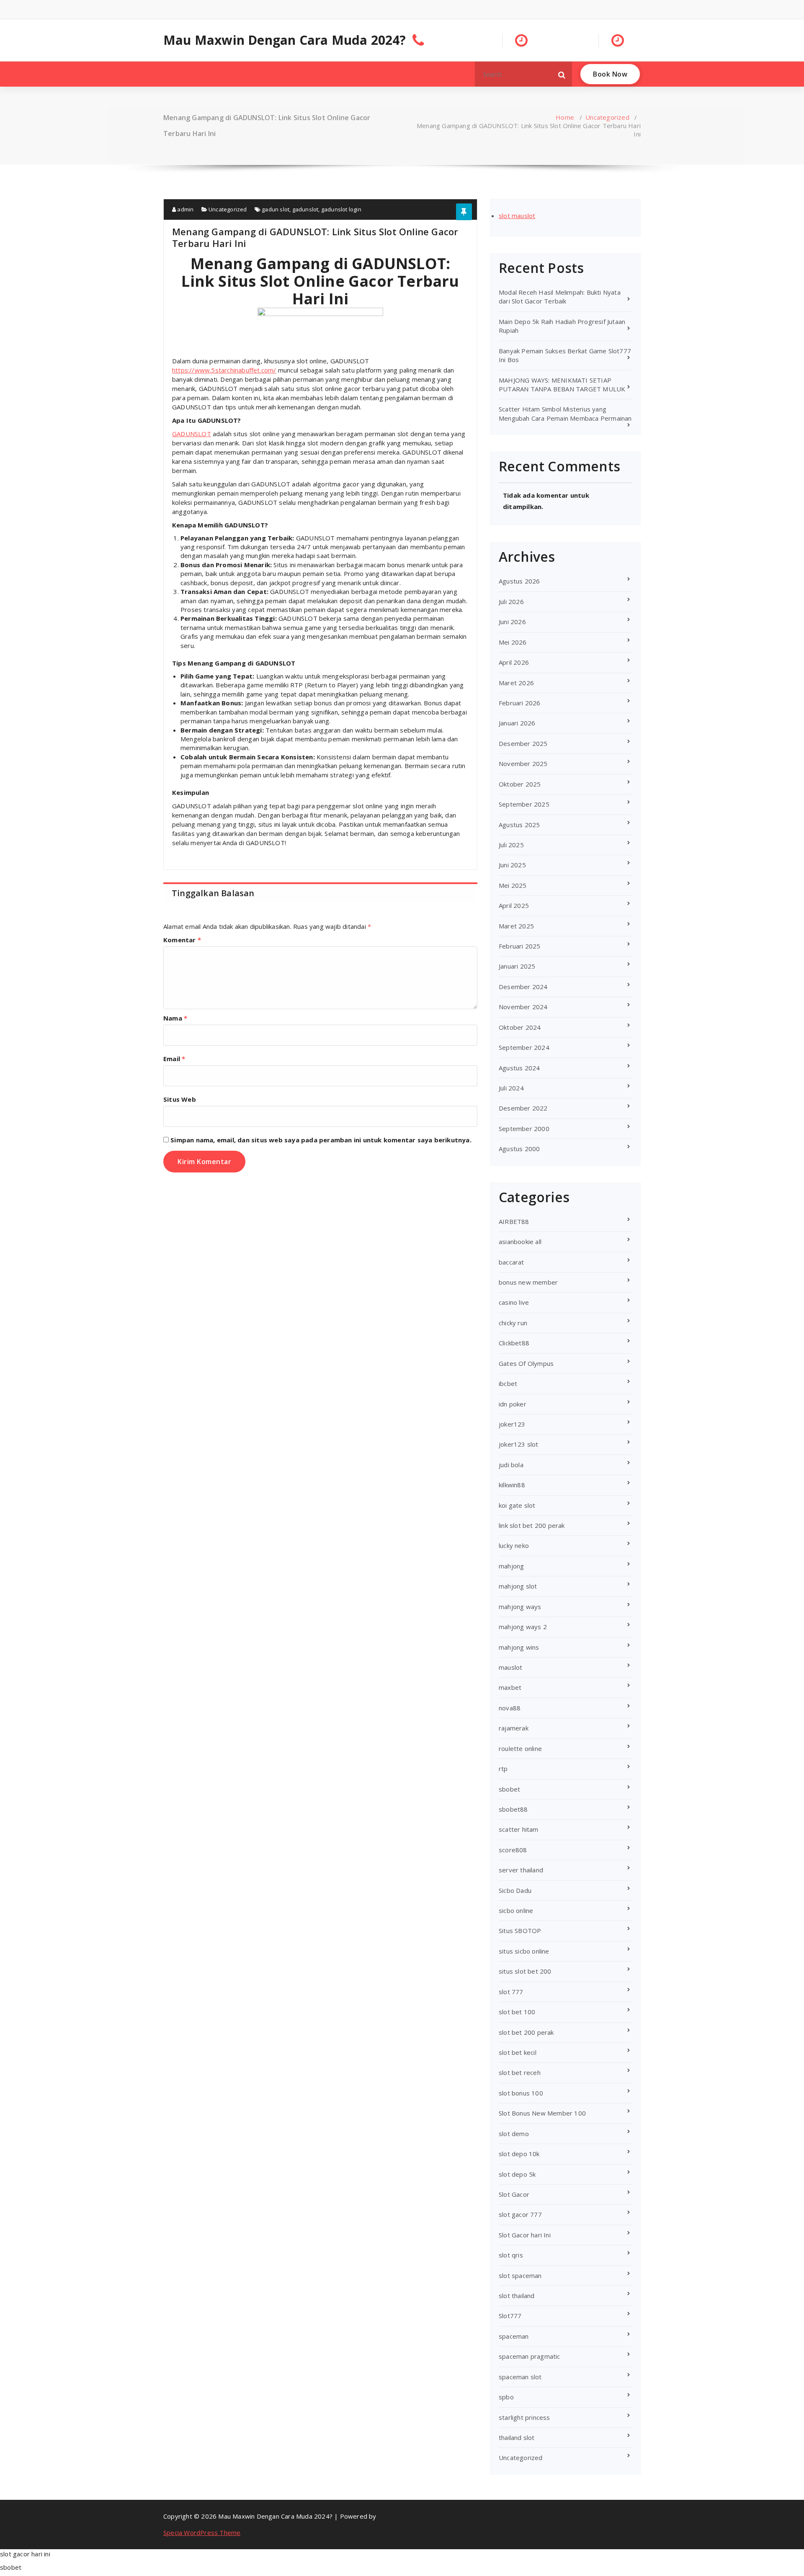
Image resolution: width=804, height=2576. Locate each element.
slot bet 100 (517, 2012)
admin (185, 209)
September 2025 (524, 804)
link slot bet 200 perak (532, 1525)
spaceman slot (520, 2377)
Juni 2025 (512, 865)
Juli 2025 (511, 845)
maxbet (510, 1687)
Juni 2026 (512, 622)
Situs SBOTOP (520, 1931)
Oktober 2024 (520, 1027)
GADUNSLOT (192, 434)
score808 (513, 1850)
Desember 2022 (523, 1108)
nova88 (510, 1708)
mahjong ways (520, 1607)
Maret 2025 (516, 926)
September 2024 (524, 1047)
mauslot (510, 1667)
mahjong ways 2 (523, 1627)
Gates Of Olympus (526, 1363)
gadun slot (276, 209)
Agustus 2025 (519, 825)
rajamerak (514, 1728)
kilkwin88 (512, 1485)
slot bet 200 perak (526, 2032)
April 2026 (514, 662)
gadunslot (305, 209)
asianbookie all (520, 1242)
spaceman (514, 2336)
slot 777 (511, 1992)
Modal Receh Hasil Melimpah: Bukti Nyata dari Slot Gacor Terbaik (560, 297)
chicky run (513, 1323)
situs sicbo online (524, 1951)
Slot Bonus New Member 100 (542, 2113)
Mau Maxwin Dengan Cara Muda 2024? (285, 40)
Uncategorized (607, 117)
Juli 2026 (511, 602)
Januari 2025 (517, 966)
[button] (562, 74)
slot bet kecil (518, 2052)
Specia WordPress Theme (202, 2532)
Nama (175, 1018)
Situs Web (180, 1099)
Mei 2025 (513, 885)
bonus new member (528, 1282)
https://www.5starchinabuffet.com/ (224, 370)
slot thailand (517, 2296)
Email (174, 1059)
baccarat (512, 1262)
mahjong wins (519, 1647)
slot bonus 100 (521, 2093)
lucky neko (514, 1545)
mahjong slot (518, 1586)
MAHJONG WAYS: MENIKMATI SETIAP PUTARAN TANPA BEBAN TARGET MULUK (562, 384)
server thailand (521, 1870)
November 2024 (523, 1007)
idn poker (513, 1404)
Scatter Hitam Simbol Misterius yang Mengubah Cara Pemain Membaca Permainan (565, 413)
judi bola (511, 1465)
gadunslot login (341, 209)
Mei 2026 (513, 642)
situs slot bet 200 (525, 1971)
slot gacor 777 (520, 2214)
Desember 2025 (523, 743)
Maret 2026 (516, 683)
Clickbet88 (514, 1343)
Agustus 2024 (519, 1068)
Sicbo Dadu (515, 1890)
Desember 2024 (523, 987)
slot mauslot (517, 216)
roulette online (520, 1748)
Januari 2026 (517, 723)
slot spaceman (520, 2275)
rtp (503, 1769)
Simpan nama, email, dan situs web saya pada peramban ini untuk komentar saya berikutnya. (321, 1140)
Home (565, 117)
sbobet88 (513, 1809)
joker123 (512, 1424)
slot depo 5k (517, 2174)
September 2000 (524, 1129)
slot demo (514, 2134)
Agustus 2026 (519, 581)
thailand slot (517, 2437)
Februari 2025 (520, 946)
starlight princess (524, 2417)
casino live (514, 1302)
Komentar (182, 940)
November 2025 (523, 764)
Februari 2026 (520, 703)
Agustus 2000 (519, 1149)
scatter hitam (519, 1829)
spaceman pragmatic (530, 2356)
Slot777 (510, 2316)
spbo (506, 2397)
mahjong (511, 1566)
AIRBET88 (514, 1221)
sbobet (509, 1789)
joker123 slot (519, 1444)
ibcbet (508, 1383)
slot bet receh (520, 2072)
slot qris (511, 2255)
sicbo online (516, 1910)
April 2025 (514, 905)
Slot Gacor (514, 2194)
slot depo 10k (519, 2154)
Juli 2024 (511, 1088)
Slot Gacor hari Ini (525, 2235)
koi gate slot (517, 1505)
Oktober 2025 (520, 784)
